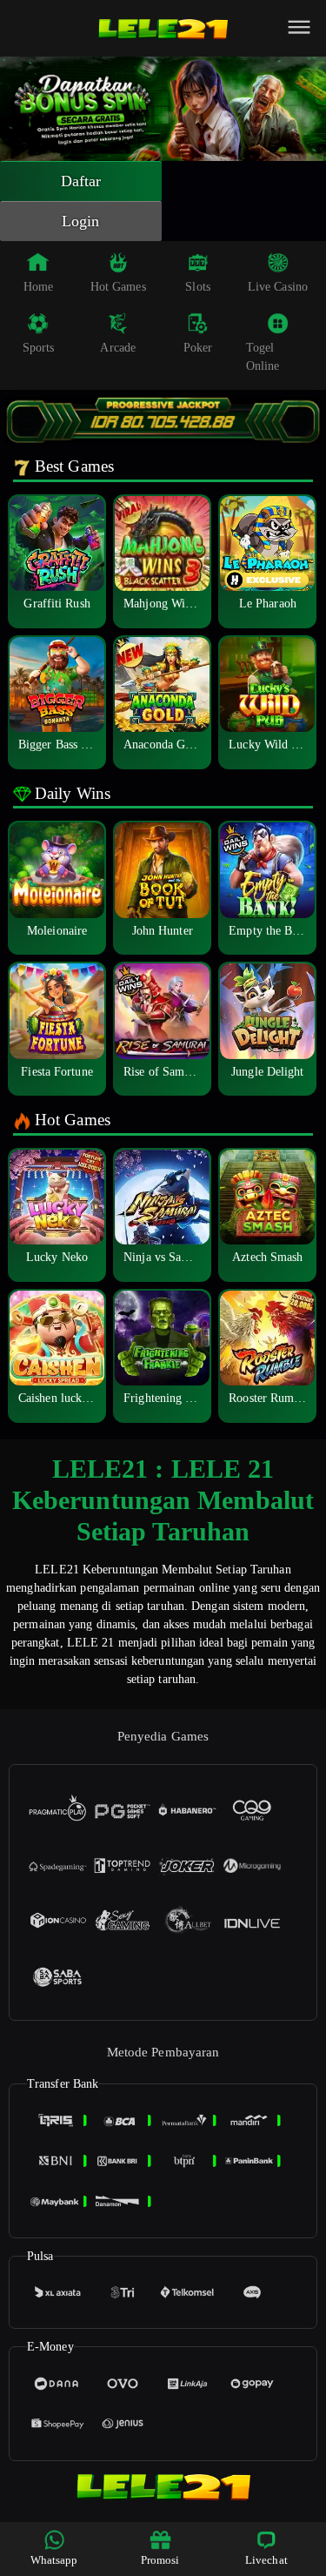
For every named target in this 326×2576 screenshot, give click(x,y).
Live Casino (278, 287)
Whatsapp (54, 2560)
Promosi (160, 2560)
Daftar (81, 181)
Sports (39, 348)
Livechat (266, 2560)
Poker (198, 348)
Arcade (118, 348)
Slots (198, 287)
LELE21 (57, 1570)
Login (81, 221)
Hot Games (118, 287)
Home (38, 287)
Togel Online (263, 357)
